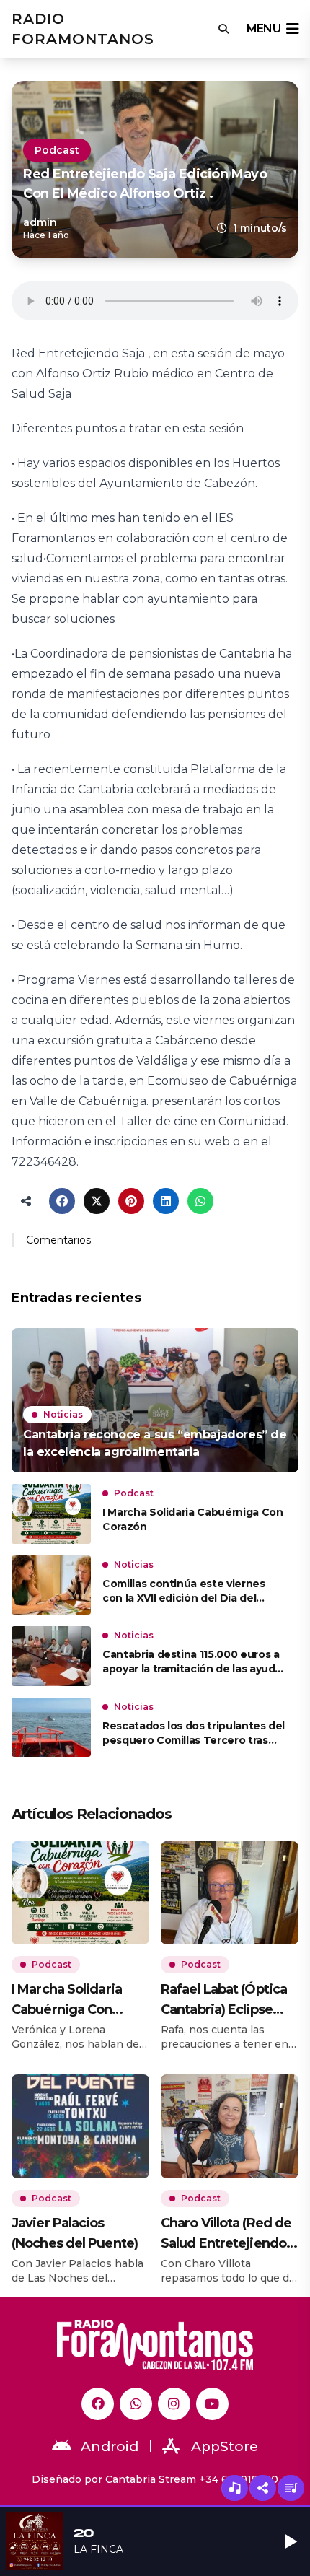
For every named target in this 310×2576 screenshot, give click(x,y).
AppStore (225, 2446)
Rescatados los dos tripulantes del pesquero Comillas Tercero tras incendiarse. (194, 1733)
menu (263, 29)
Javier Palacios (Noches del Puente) (75, 2233)
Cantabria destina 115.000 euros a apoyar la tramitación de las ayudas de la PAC (195, 1662)
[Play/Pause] (291, 2541)
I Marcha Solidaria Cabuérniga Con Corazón (192, 1519)
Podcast (57, 150)
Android (110, 2446)
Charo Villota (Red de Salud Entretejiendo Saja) (226, 2234)
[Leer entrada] (155, 1400)
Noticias (63, 1414)
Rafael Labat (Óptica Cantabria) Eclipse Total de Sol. (224, 2000)
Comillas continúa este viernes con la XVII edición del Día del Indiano (184, 1591)
